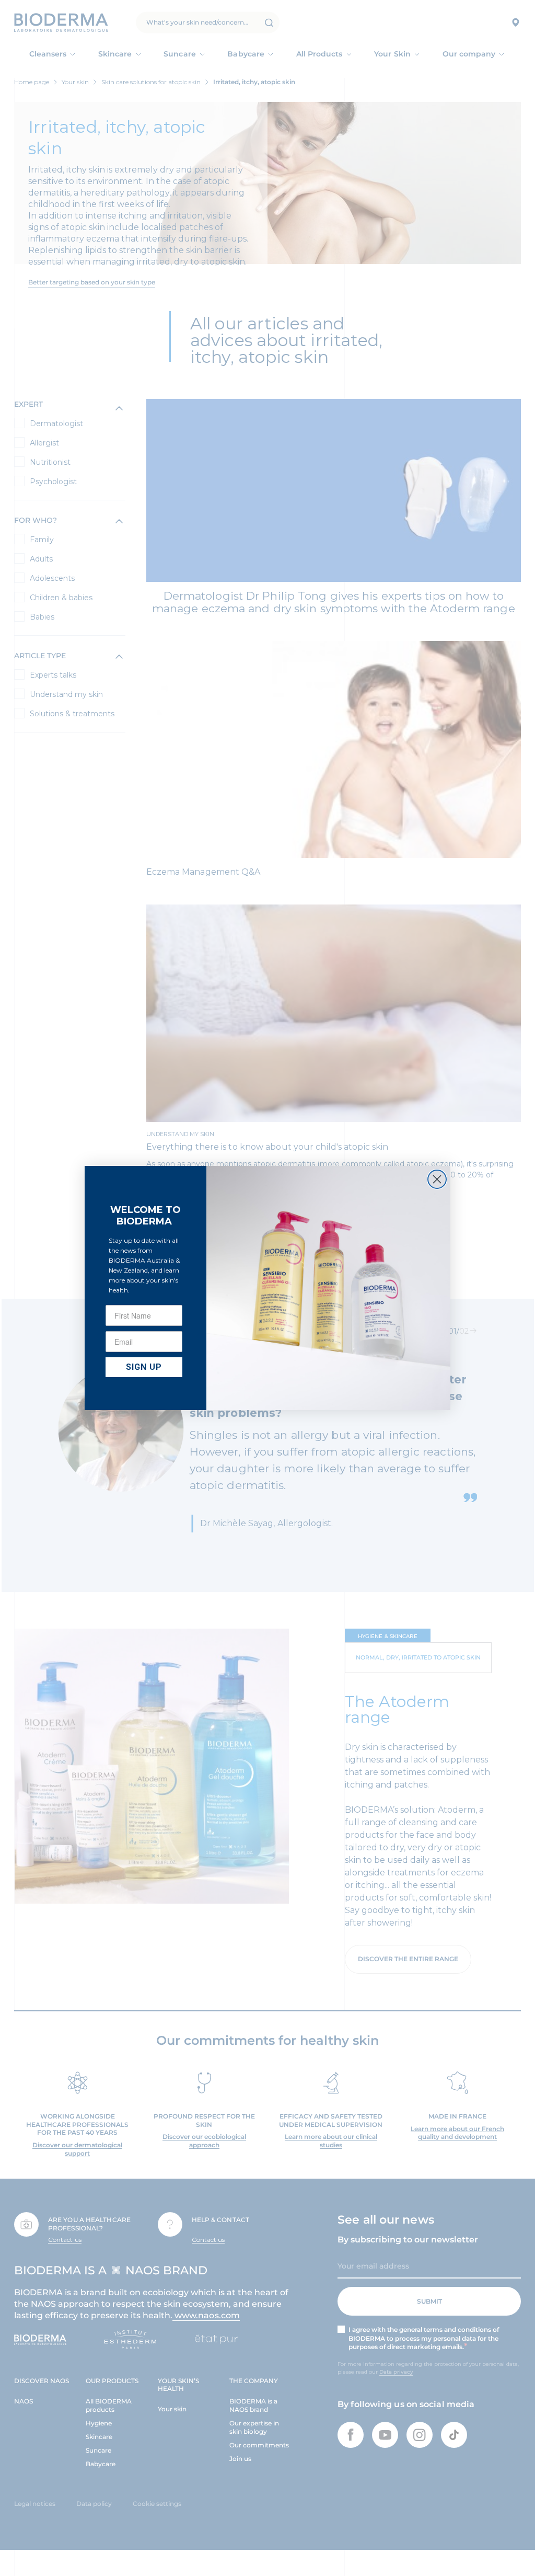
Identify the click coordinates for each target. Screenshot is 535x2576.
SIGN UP (144, 1367)
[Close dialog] (437, 1179)
